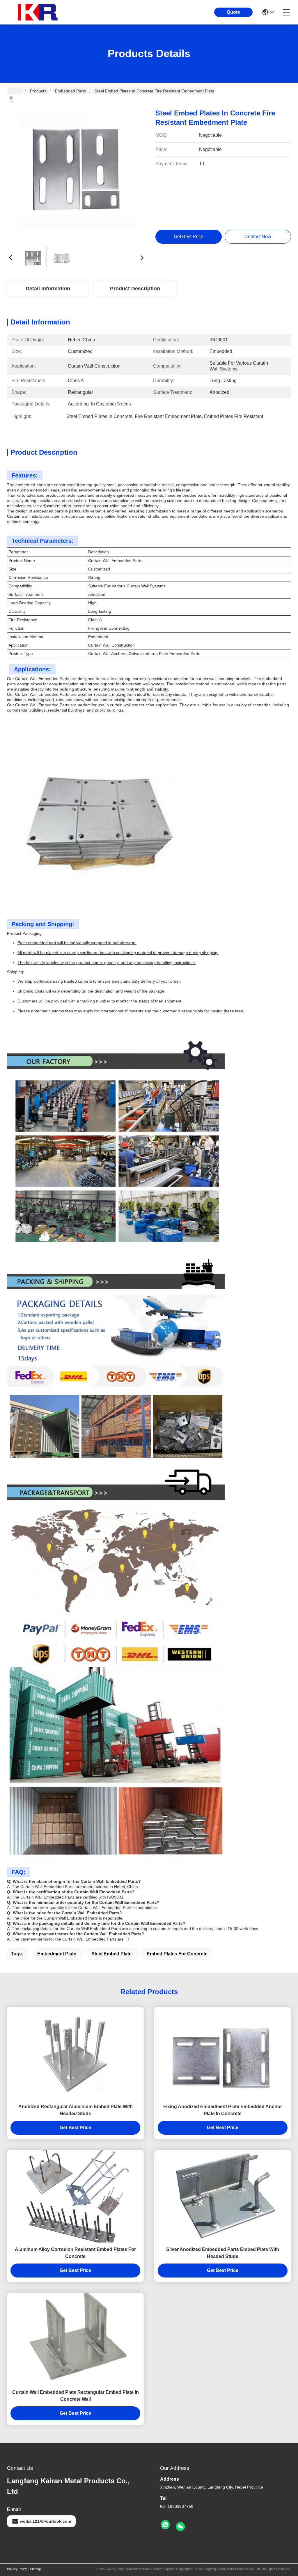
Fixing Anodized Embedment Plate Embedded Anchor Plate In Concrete (223, 2110)
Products (38, 91)
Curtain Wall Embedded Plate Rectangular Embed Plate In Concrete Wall (76, 2396)
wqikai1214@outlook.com (45, 2521)
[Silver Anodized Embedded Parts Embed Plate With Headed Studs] (223, 2196)
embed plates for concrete (177, 1954)
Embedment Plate (57, 1954)
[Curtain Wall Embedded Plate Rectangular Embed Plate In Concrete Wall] (75, 2339)
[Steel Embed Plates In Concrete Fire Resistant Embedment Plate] (76, 171)
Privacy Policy (17, 2569)
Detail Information (48, 289)
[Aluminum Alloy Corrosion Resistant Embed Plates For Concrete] (75, 2196)
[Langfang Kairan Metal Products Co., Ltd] (39, 12)
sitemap (35, 2569)
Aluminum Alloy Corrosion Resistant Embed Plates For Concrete (75, 2253)
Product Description (135, 289)
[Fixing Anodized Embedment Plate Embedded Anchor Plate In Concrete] (223, 2053)
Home (15, 91)
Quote (233, 12)
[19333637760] (165, 2525)
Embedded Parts (70, 91)
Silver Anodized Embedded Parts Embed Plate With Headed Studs (223, 2253)
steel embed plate (111, 1954)
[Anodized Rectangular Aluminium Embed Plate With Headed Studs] (75, 2053)
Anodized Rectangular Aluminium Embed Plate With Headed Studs (76, 2110)
